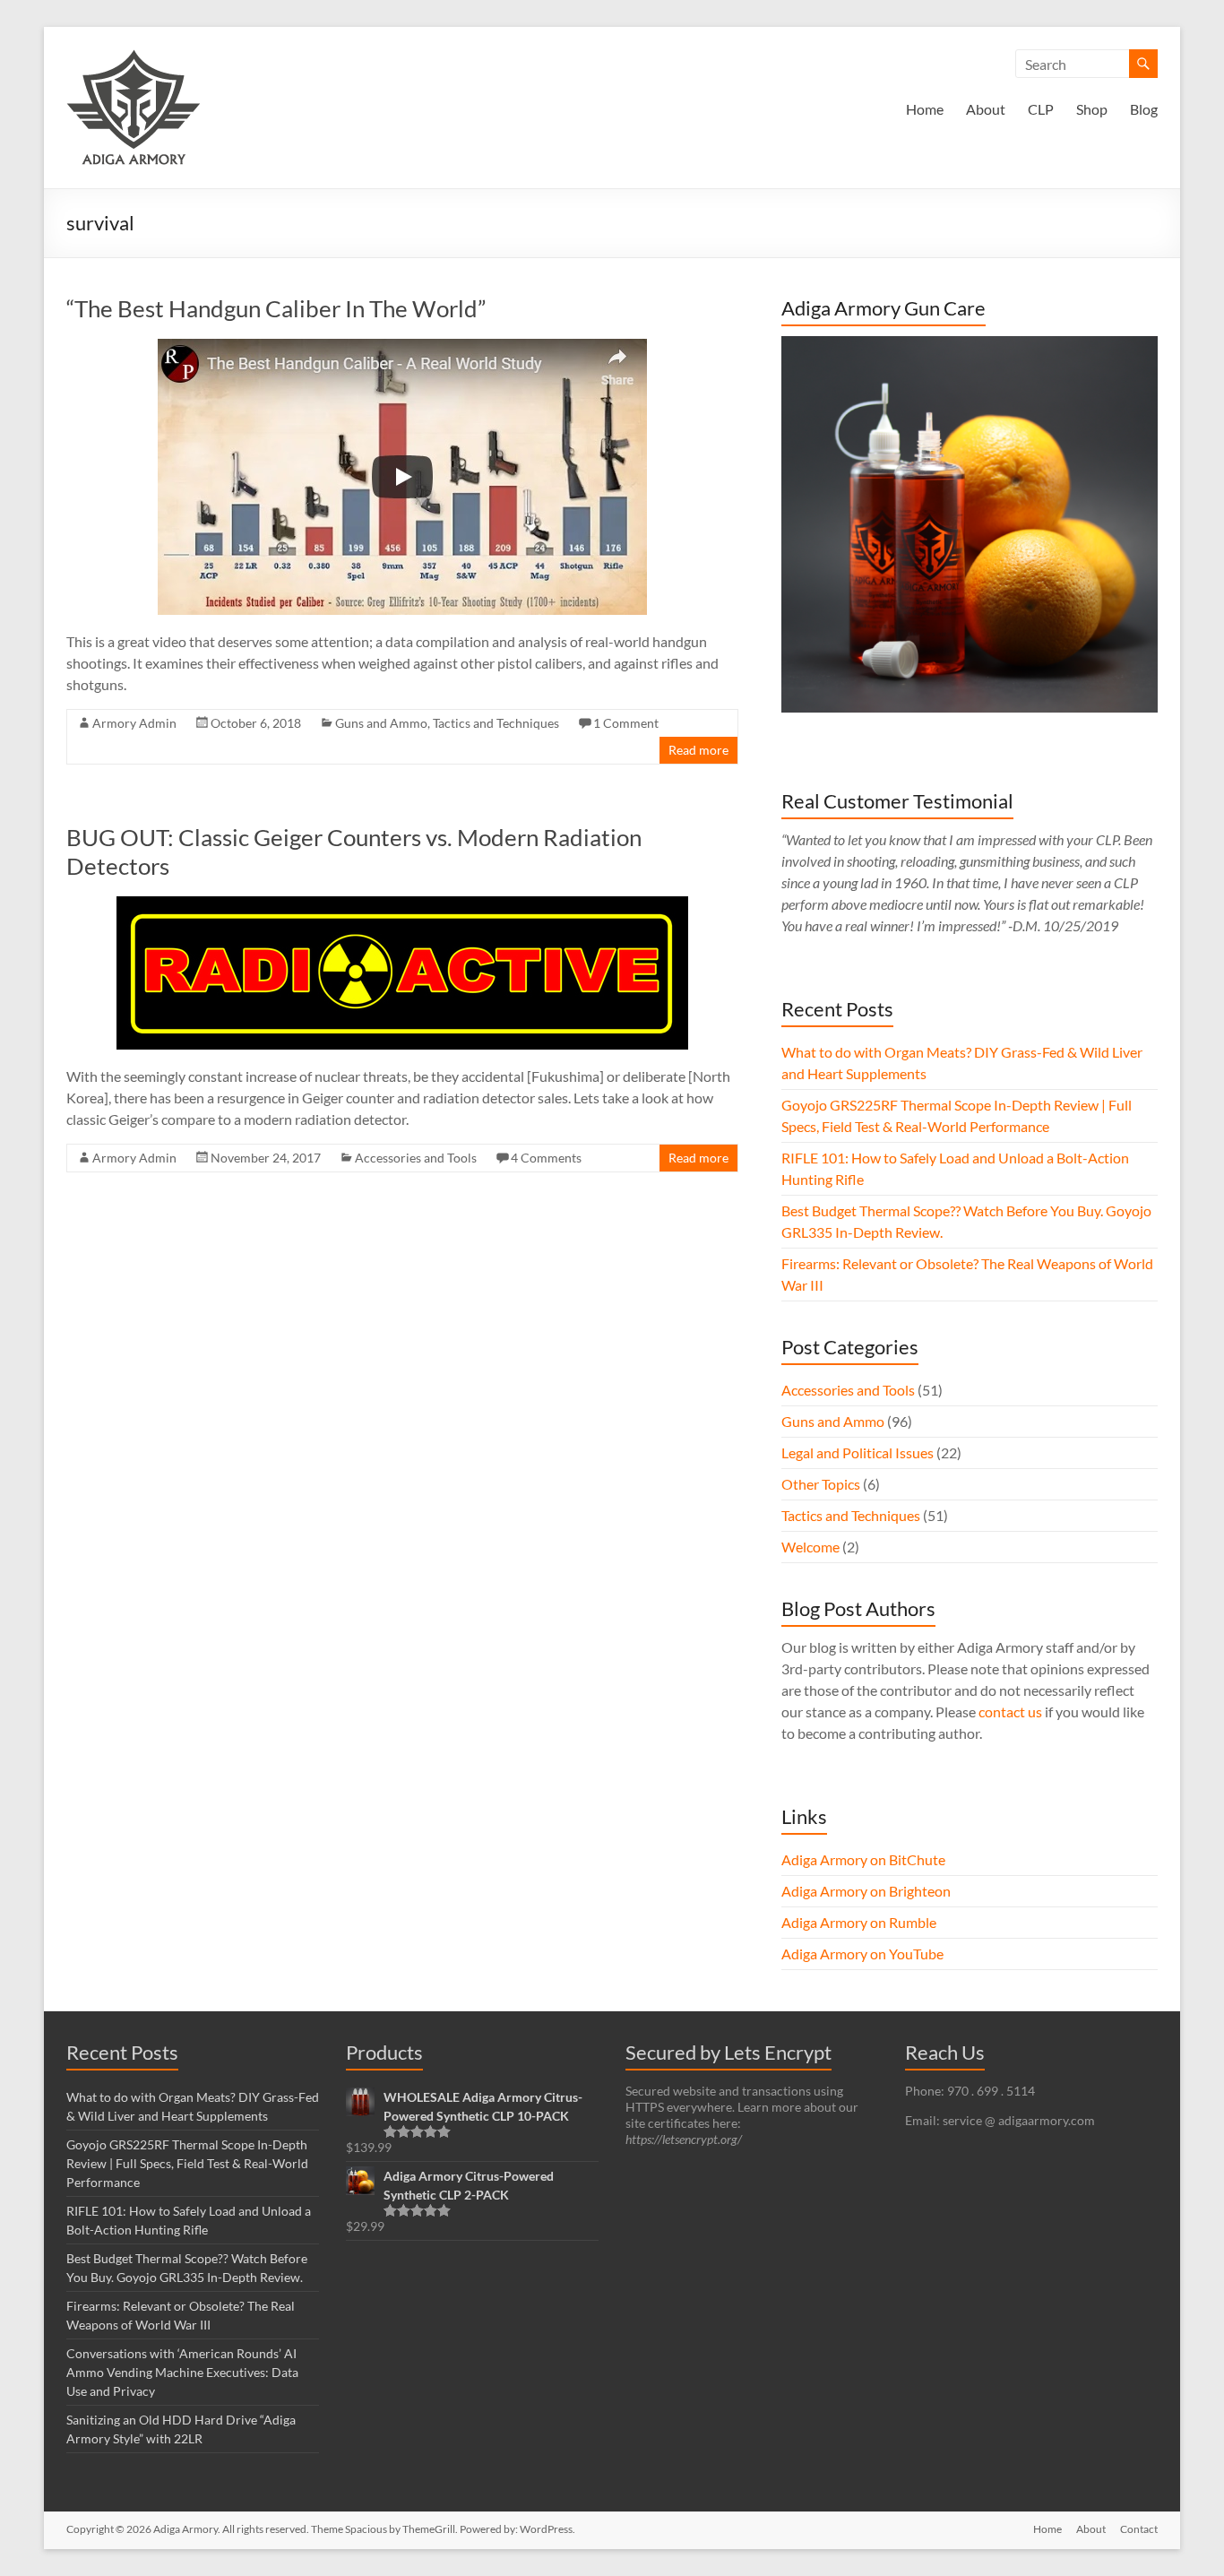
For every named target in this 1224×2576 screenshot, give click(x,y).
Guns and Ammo (381, 723)
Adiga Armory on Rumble (859, 1922)
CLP (1041, 109)
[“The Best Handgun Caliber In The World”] (402, 347)
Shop (1092, 109)
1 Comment (626, 723)
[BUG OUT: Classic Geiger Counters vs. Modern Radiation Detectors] (402, 905)
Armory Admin (134, 723)
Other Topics (821, 1484)
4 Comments (546, 1158)
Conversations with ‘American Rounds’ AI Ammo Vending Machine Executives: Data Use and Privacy (182, 2372)
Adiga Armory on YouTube (862, 1954)
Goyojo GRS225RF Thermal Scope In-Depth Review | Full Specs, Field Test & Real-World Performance (187, 2163)
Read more (698, 750)
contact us (1010, 1712)
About (986, 109)
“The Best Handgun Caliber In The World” (276, 308)
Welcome (810, 1547)
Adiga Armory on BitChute (863, 1859)
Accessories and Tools (416, 1158)
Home (925, 109)
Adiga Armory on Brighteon (866, 1891)
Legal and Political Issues (858, 1452)
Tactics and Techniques (496, 723)
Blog (1144, 109)
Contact (1139, 2529)
